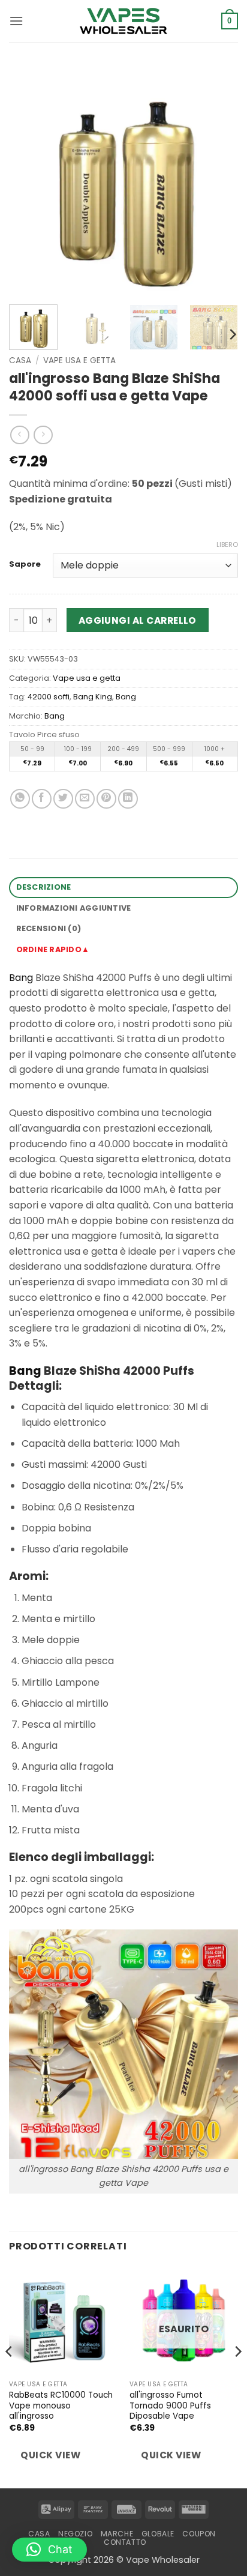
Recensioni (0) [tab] (49, 928)
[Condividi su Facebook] (42, 799)
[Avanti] (218, 181)
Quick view (50, 2455)
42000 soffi (49, 697)
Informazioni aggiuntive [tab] (74, 908)
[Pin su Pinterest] (106, 799)
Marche (117, 2534)
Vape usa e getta (79, 360)
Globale (158, 2534)
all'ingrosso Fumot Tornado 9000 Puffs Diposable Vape (170, 2406)
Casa (20, 360)
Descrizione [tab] (44, 887)
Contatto (125, 2542)
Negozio (75, 2534)
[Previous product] (43, 435)
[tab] (123, 950)
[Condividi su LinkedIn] (128, 799)
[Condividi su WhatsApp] (20, 799)
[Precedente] (29, 181)
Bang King (93, 697)
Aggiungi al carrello (138, 620)
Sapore (25, 564)
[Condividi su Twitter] (63, 799)
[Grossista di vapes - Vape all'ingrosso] (123, 21)
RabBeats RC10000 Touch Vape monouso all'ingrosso (61, 2406)
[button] (16, 21)
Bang (126, 697)
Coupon (199, 2534)
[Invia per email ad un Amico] (85, 799)
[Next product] (19, 435)
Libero (227, 544)
